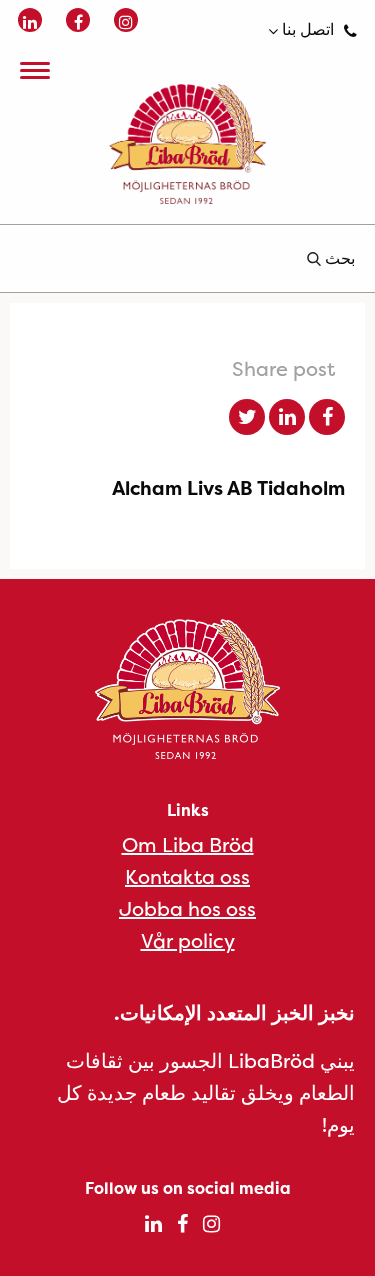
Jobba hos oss (187, 908)
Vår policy (188, 940)
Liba (187, 144)
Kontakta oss (187, 876)
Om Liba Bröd (188, 844)
